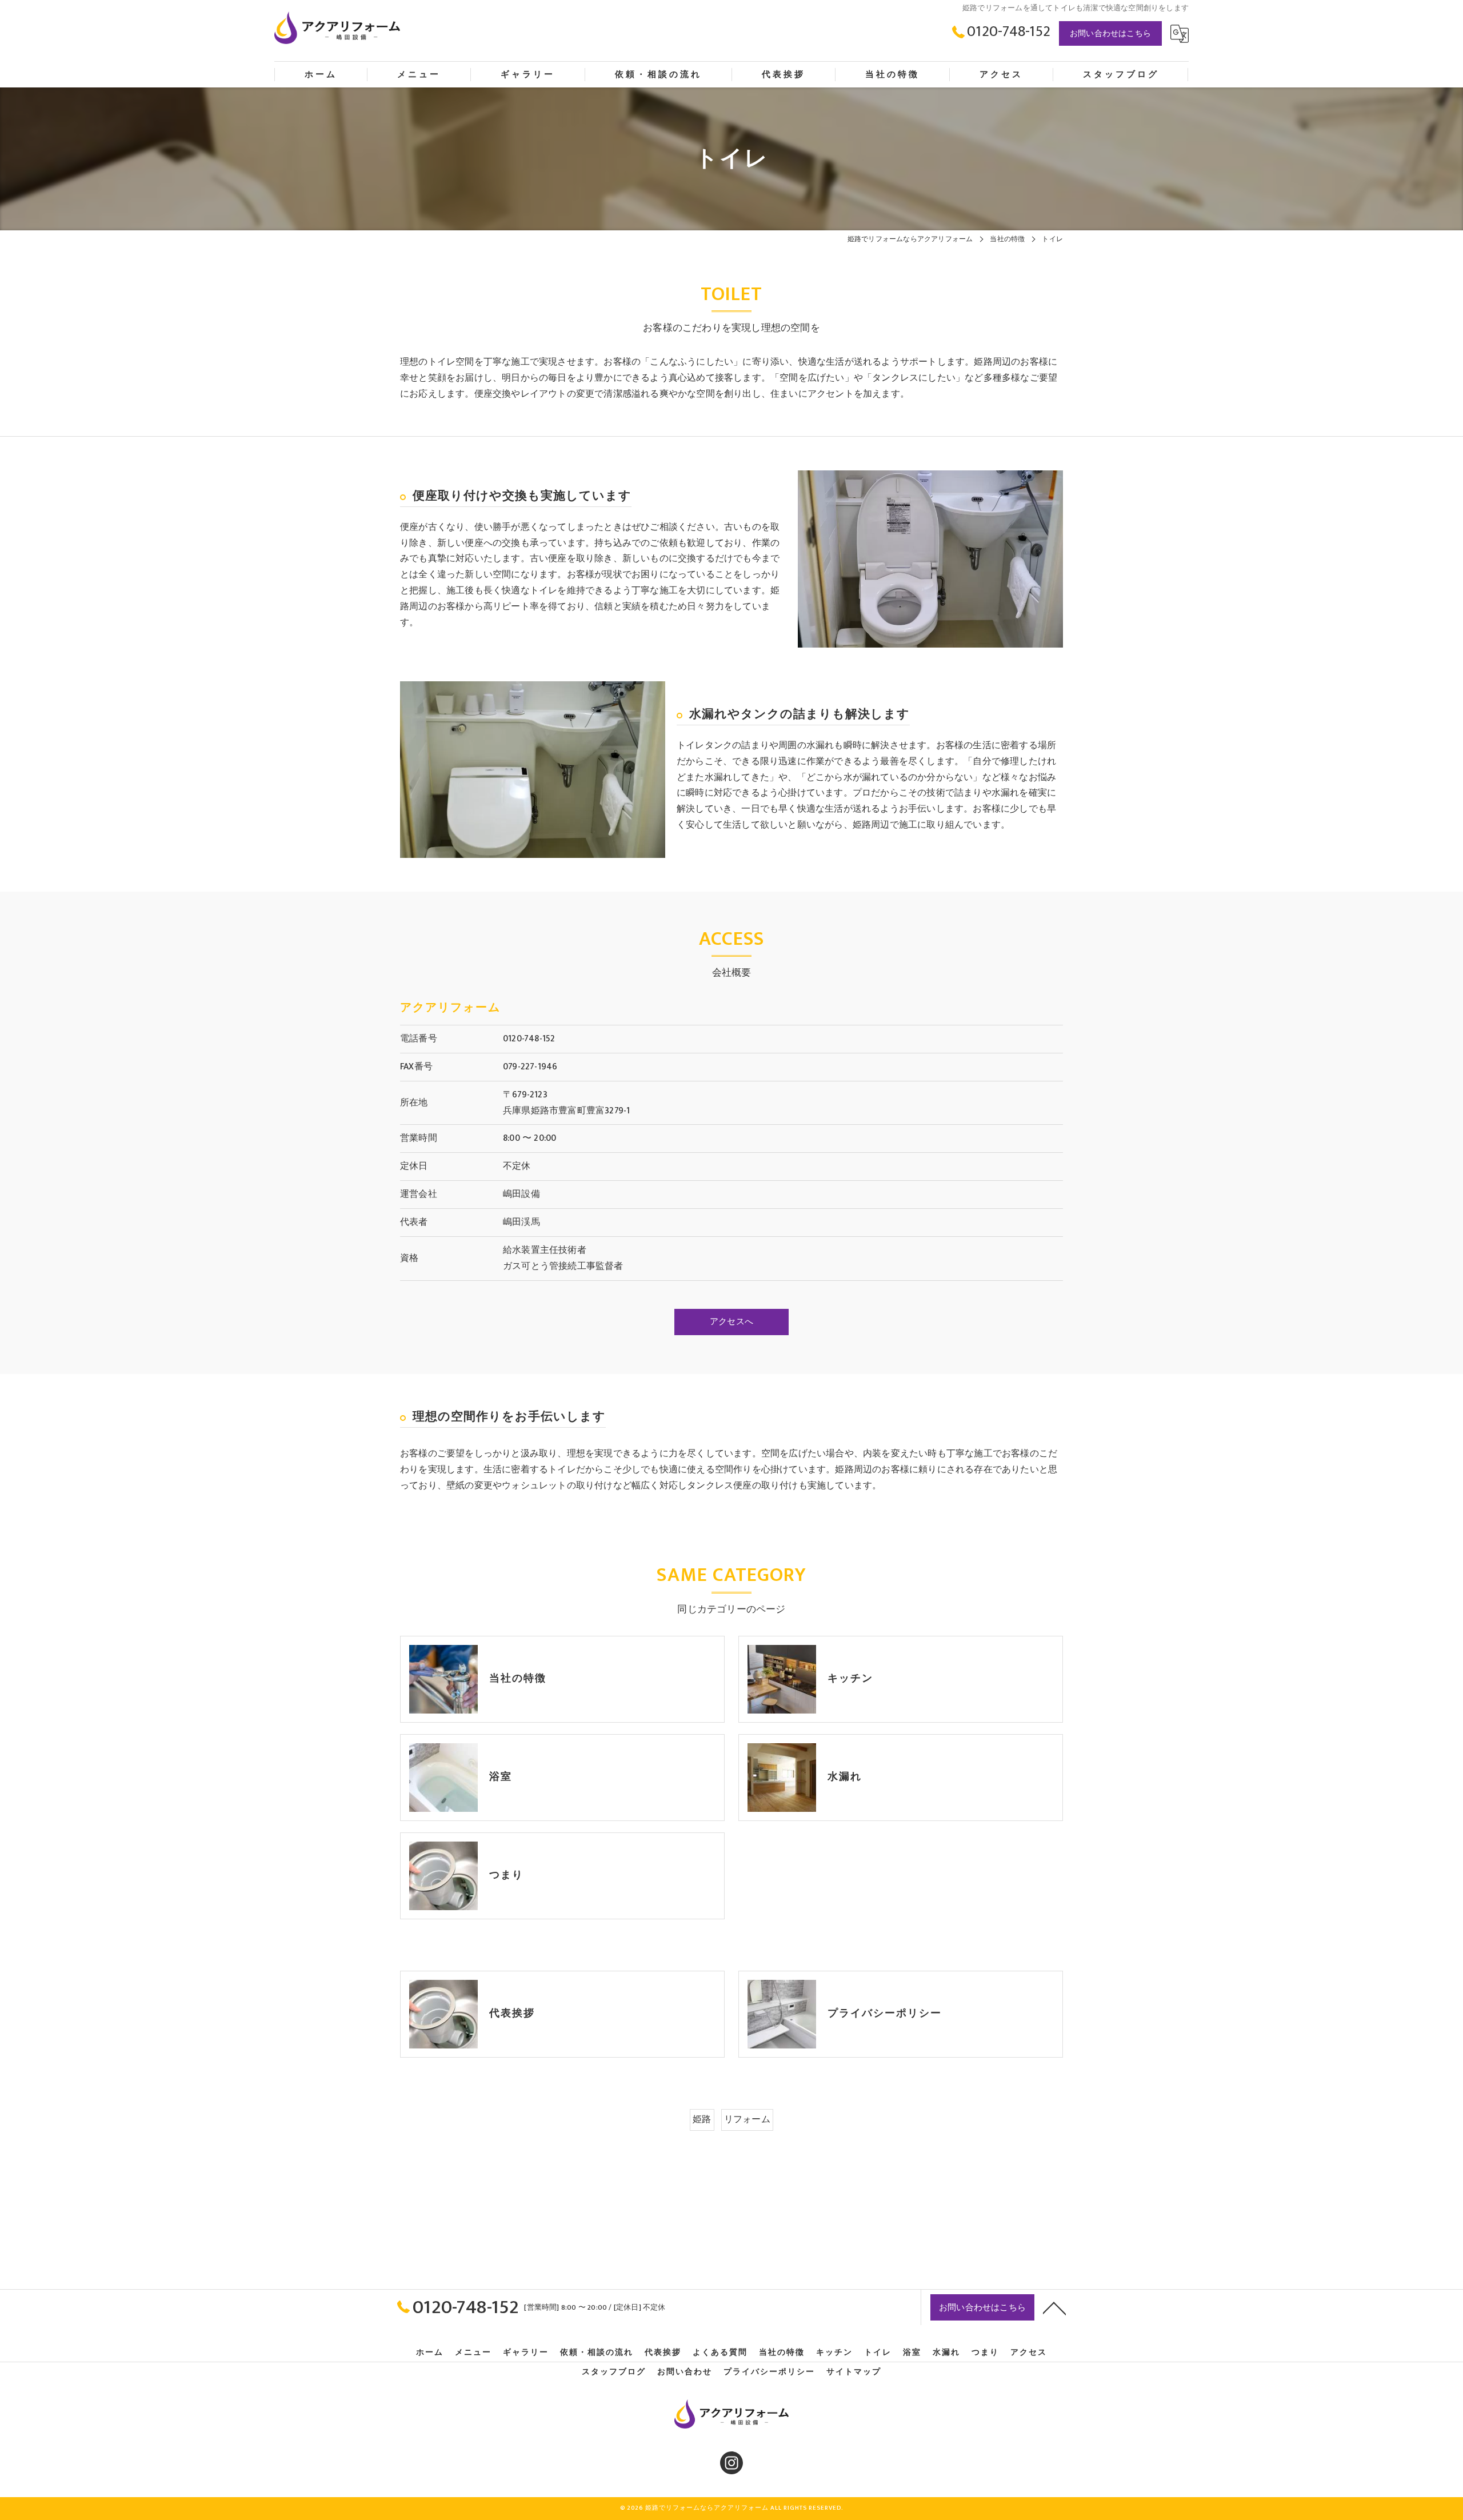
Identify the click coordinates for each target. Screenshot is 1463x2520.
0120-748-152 (529, 1039)
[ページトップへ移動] (1054, 2307)
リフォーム (747, 2119)
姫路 (702, 2119)
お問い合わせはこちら (1110, 33)
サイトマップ (854, 2372)
